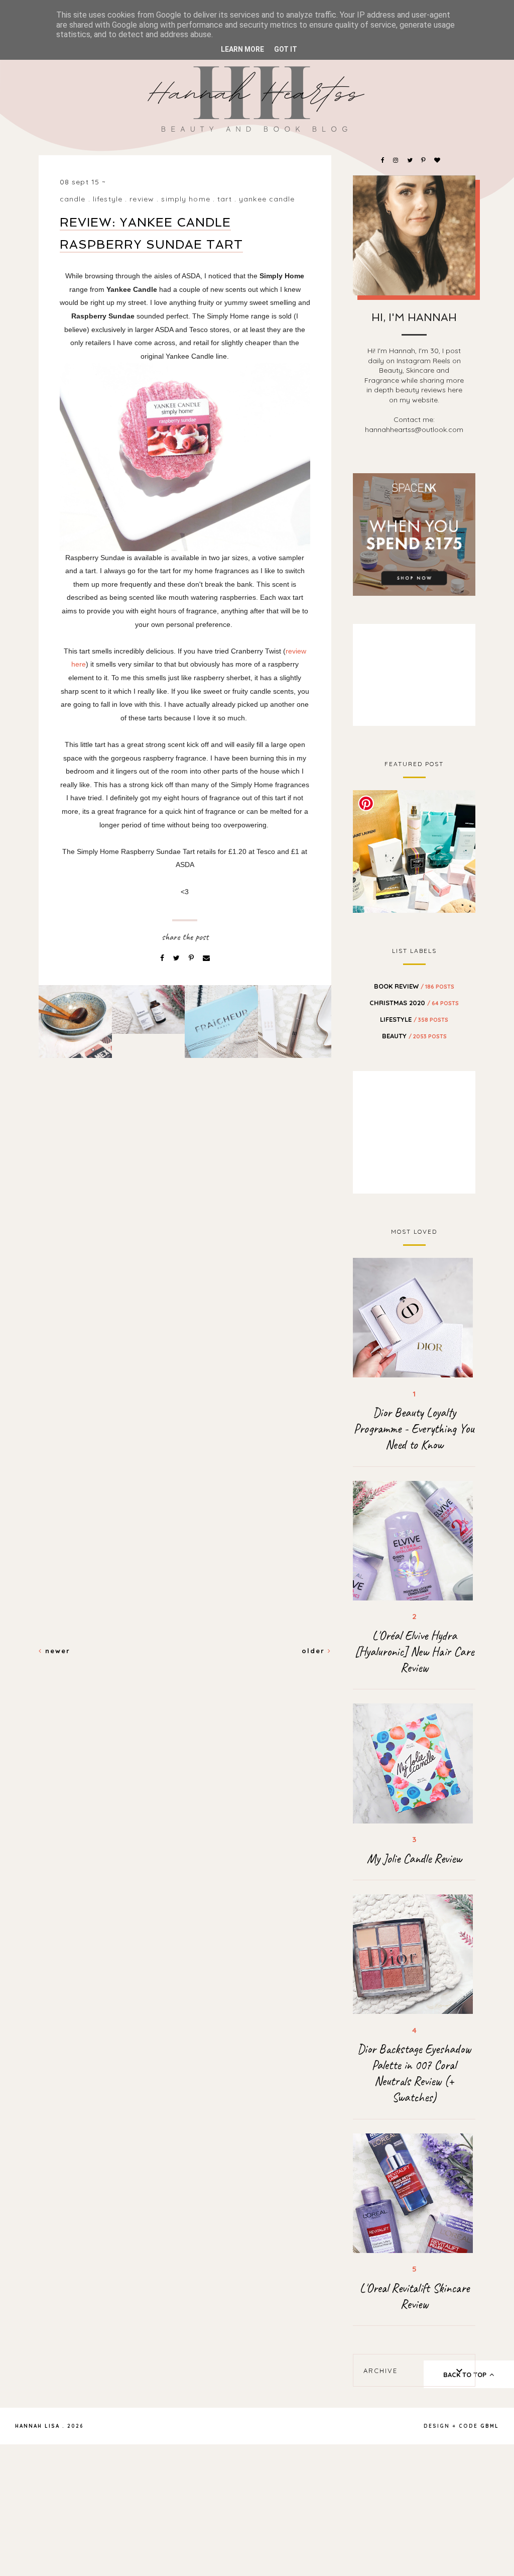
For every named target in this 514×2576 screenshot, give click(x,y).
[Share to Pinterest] (192, 958)
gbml (490, 2426)
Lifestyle (108, 199)
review (142, 199)
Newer (56, 1651)
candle (73, 199)
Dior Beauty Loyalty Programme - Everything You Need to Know (414, 1429)
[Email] (206, 958)
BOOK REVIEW (414, 986)
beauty (414, 1036)
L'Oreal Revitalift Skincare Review (414, 2296)
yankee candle (267, 199)
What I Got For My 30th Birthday (414, 850)
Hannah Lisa (37, 2426)
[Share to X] (177, 958)
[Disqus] (185, 1239)
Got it (286, 49)
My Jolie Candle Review (414, 1859)
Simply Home (185, 199)
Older (315, 1651)
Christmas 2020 (414, 1003)
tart (224, 199)
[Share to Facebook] (163, 958)
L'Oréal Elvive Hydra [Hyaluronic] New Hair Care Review (414, 1652)
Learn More (242, 49)
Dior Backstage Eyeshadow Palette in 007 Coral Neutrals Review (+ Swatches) (414, 2073)
